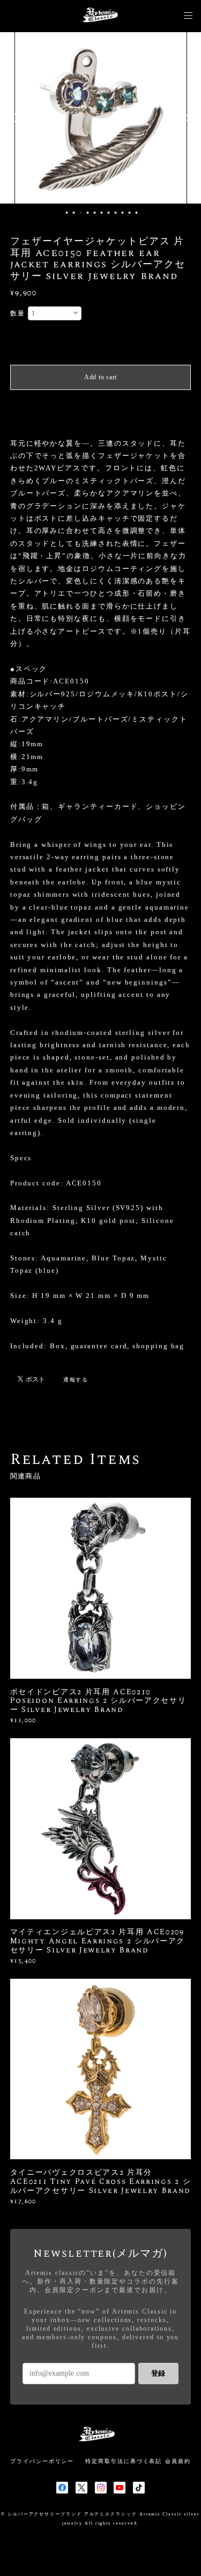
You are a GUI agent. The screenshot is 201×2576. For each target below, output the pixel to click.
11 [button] (136, 213)
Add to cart (100, 377)
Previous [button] (16, 118)
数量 (18, 313)
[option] (108, 118)
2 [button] (73, 213)
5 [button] (94, 213)
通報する (76, 1380)
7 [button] (108, 213)
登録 (158, 2373)
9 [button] (122, 213)
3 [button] (80, 213)
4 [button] (87, 213)
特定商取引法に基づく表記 (124, 2461)
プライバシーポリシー (42, 2461)
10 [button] (129, 213)
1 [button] (66, 213)
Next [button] (185, 118)
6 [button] (101, 213)
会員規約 (178, 2461)
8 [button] (115, 213)
